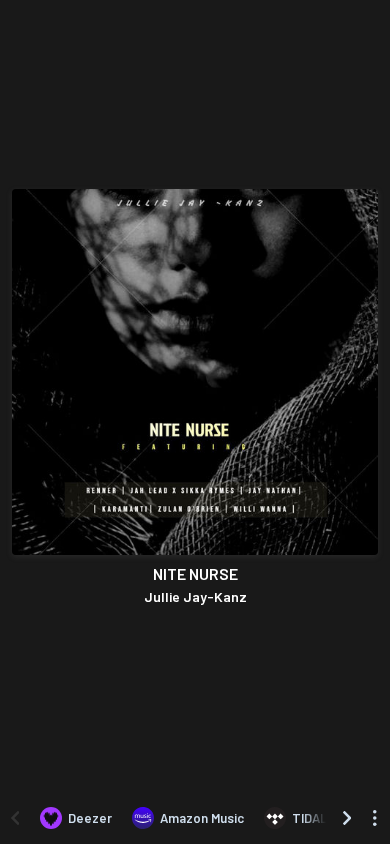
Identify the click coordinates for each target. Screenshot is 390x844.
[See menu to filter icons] (375, 818)
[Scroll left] (15, 818)
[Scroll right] (347, 818)
